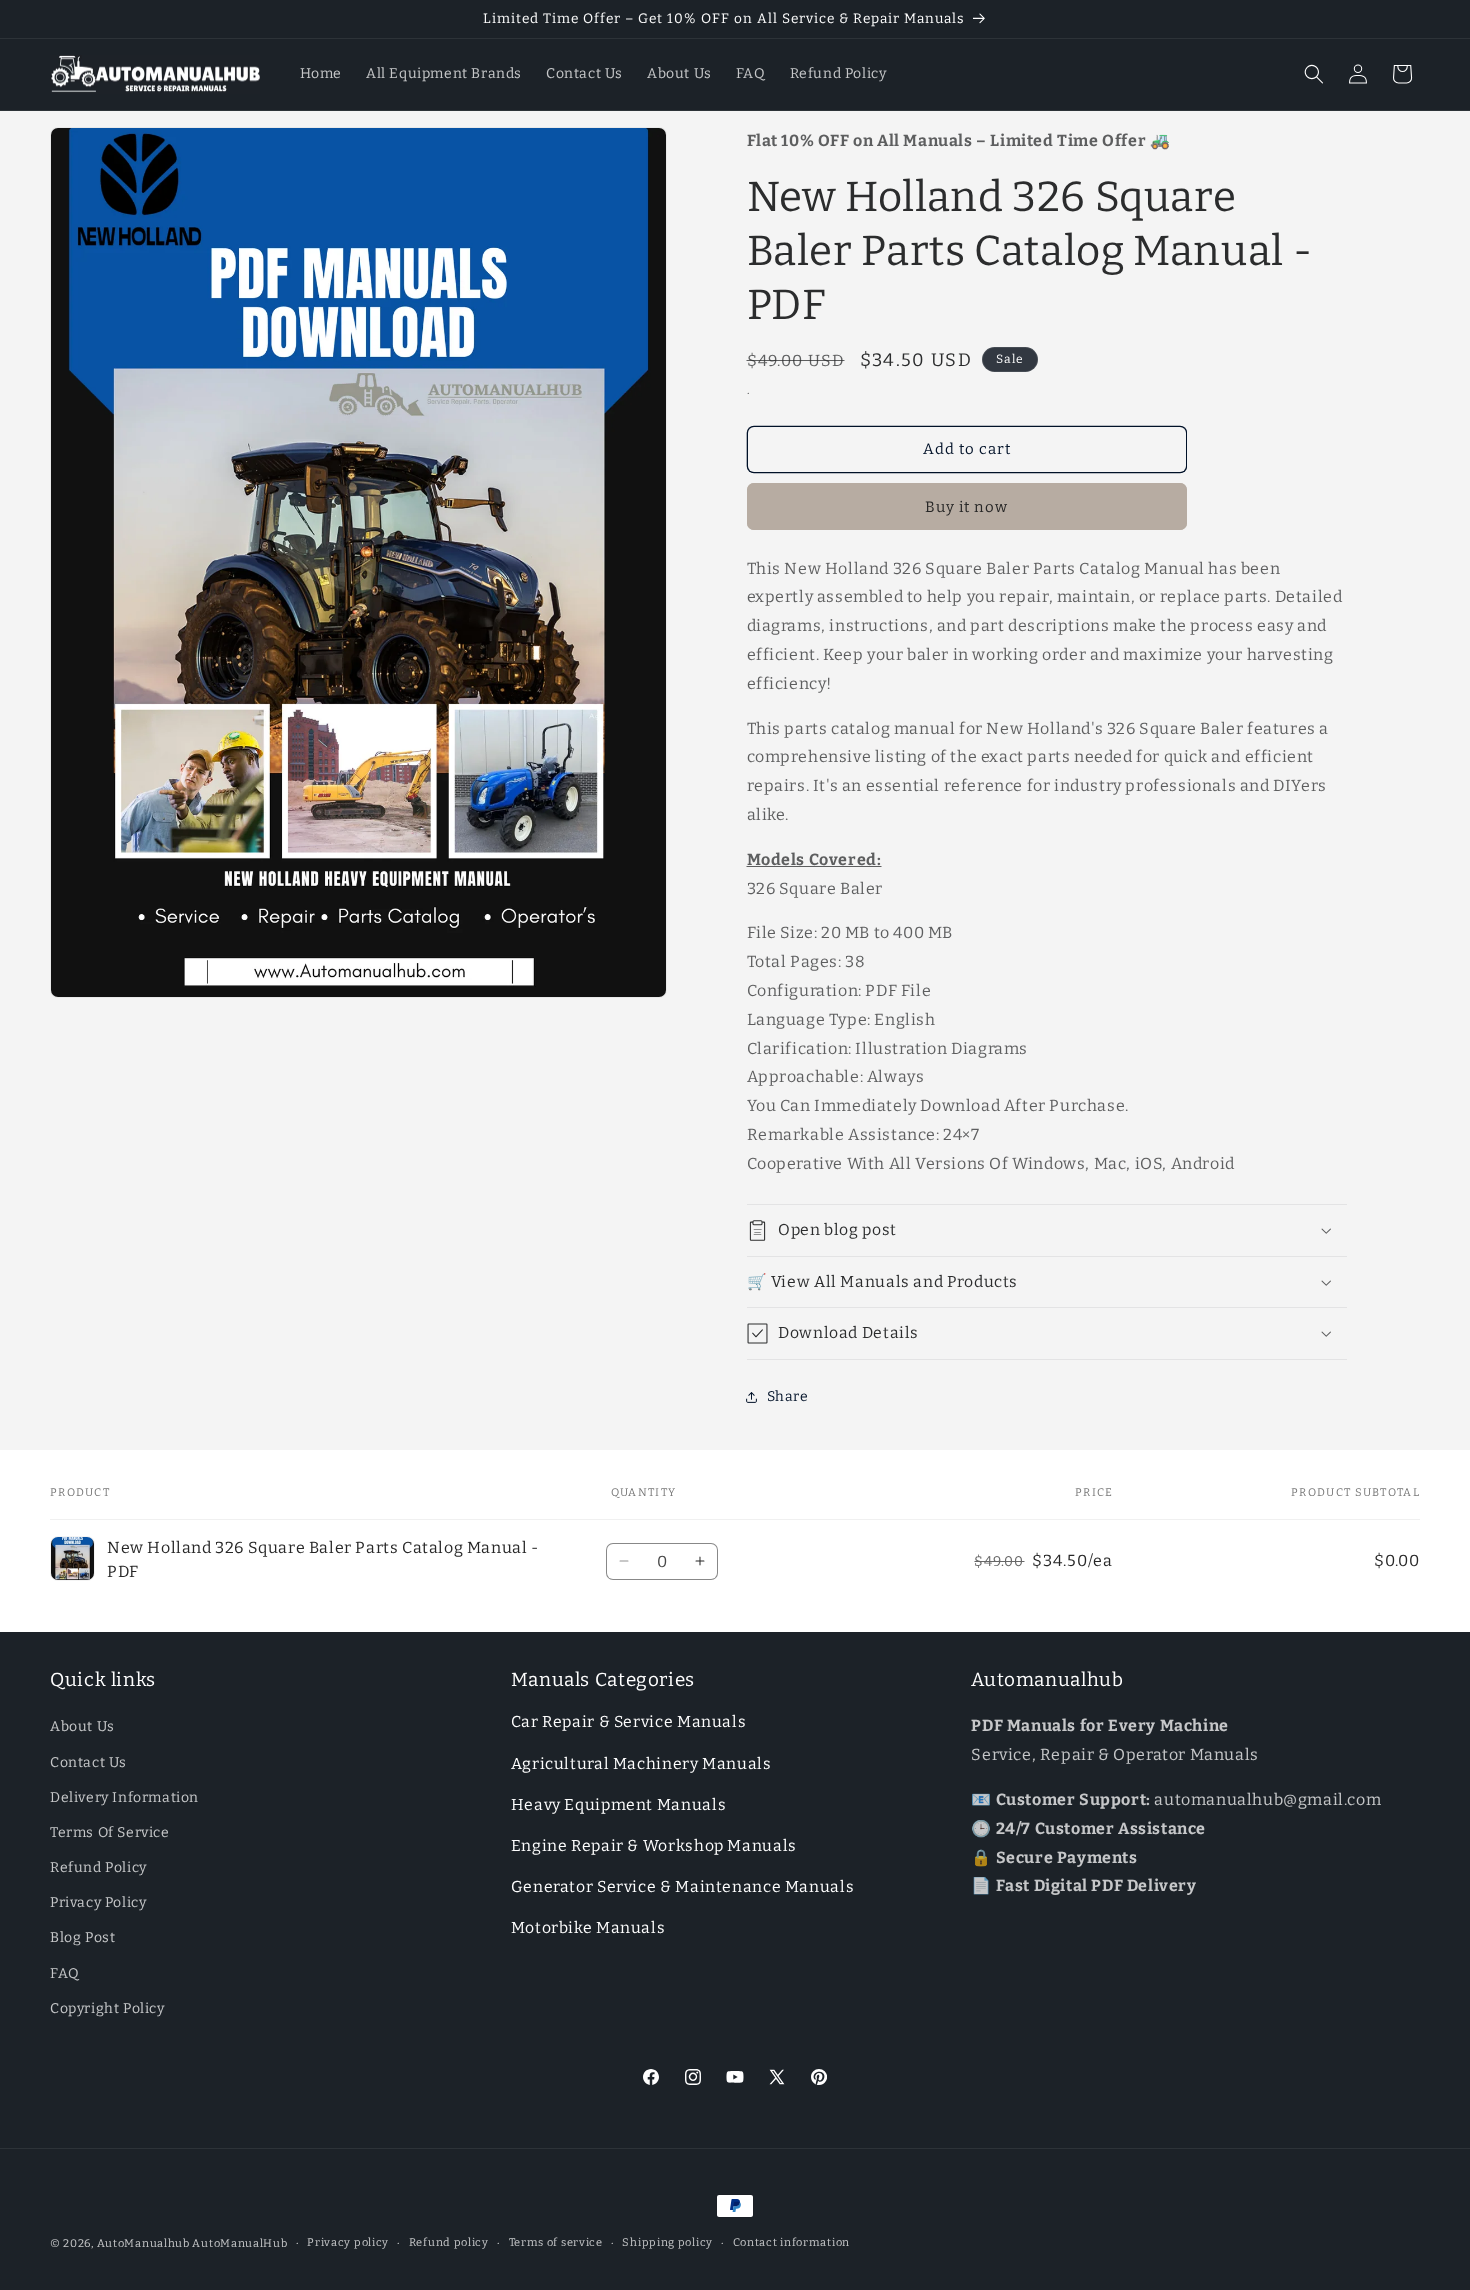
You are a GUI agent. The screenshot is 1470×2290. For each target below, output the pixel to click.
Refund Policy (98, 1867)
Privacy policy (348, 2242)
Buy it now (966, 507)
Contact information (791, 2242)
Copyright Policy (107, 2008)
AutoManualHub (239, 2243)
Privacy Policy (98, 1903)
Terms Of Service (110, 1832)
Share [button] (788, 1396)
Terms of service (556, 2242)
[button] (1314, 74)
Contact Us (88, 1762)
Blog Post (82, 1938)
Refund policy (449, 2242)
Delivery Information (124, 1797)
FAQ (65, 1973)
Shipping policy (667, 2242)
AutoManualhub (143, 2243)
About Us (82, 1727)
